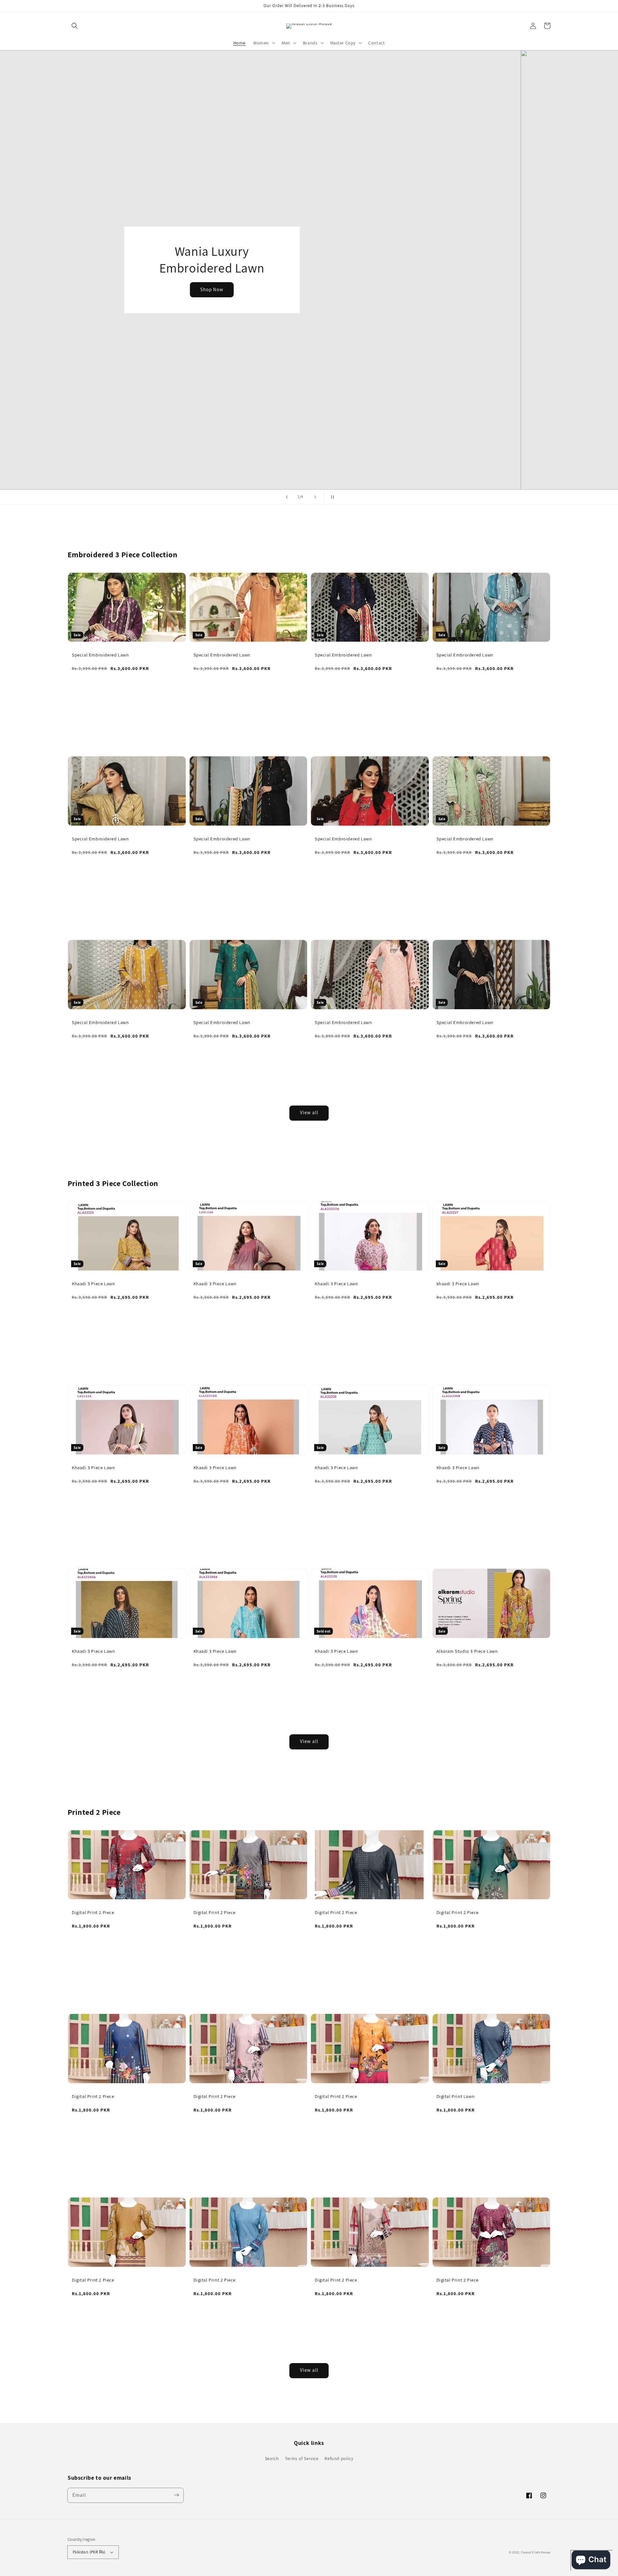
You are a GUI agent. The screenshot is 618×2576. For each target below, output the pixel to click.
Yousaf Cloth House (536, 2552)
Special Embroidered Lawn (100, 655)
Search (272, 2458)
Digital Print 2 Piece (93, 1912)
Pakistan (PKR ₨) (89, 2552)
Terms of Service (302, 2458)
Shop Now (309, 289)
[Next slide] (315, 497)
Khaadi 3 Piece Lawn (93, 1283)
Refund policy (339, 2458)
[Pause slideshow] (331, 497)
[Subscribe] (176, 2495)
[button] (75, 26)
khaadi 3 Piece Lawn (458, 1283)
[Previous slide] (287, 497)
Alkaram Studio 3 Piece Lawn (467, 1651)
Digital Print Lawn (456, 2096)
